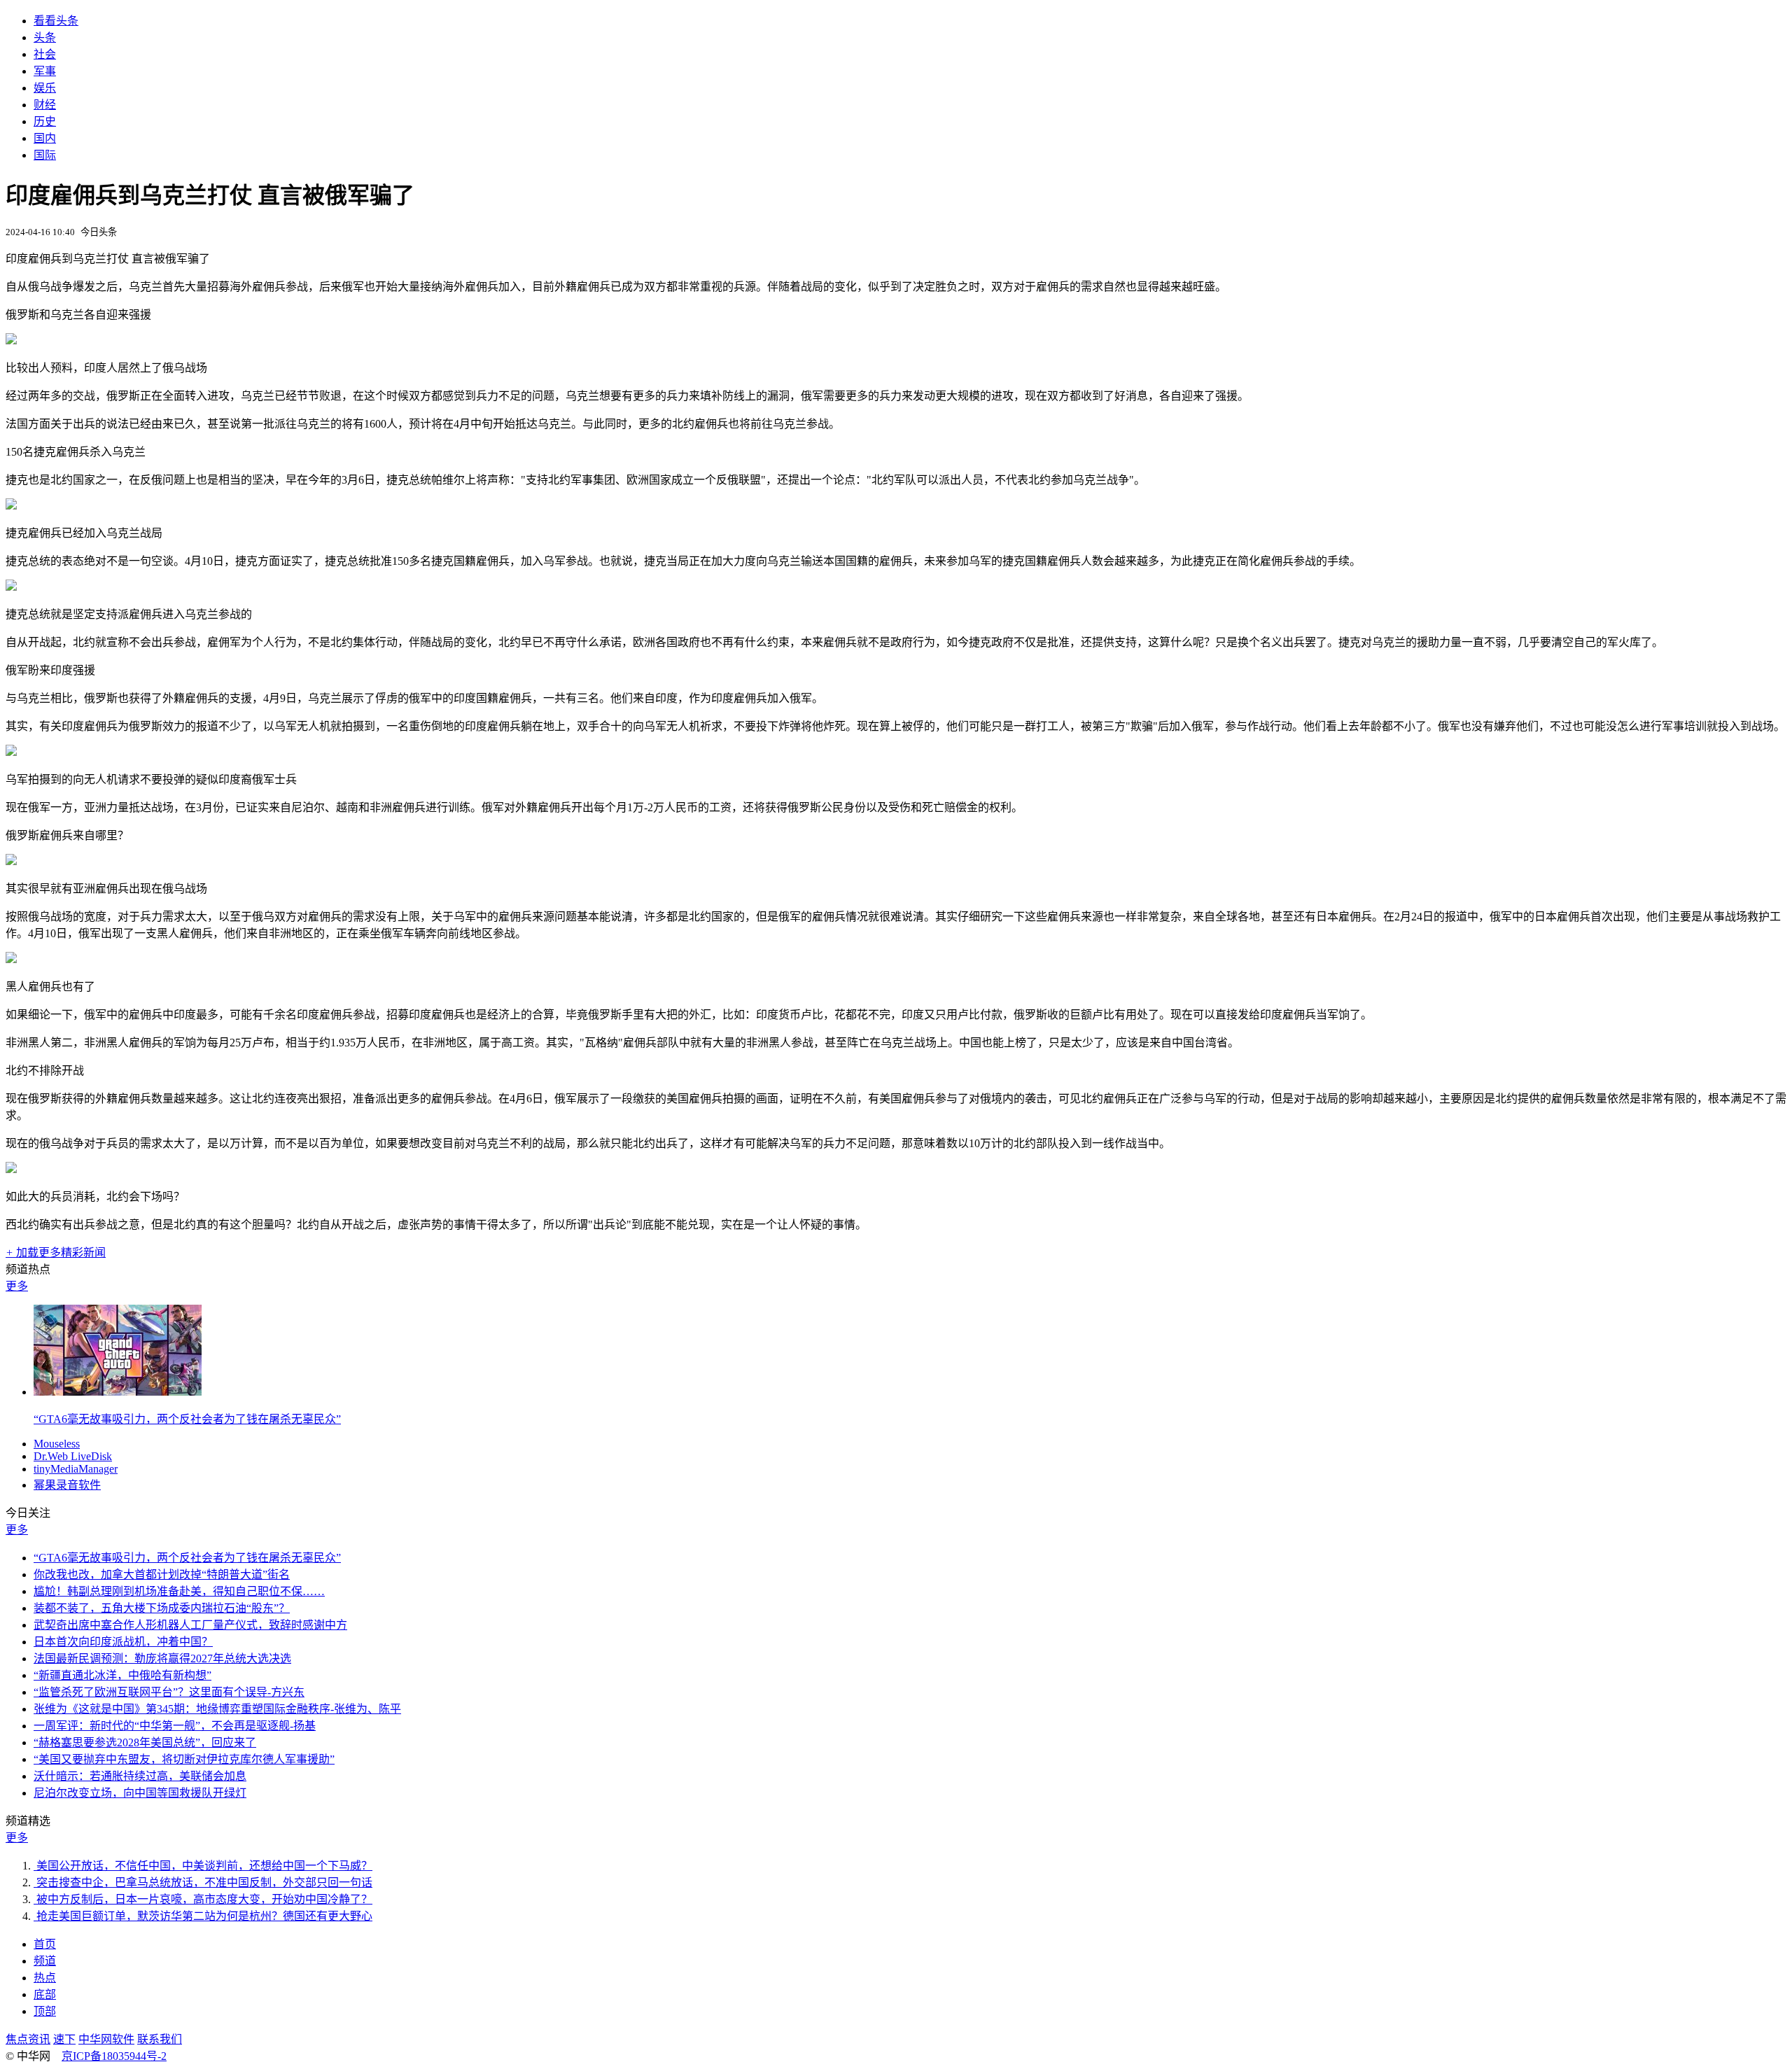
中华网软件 (106, 2039)
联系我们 (160, 2039)
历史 (45, 121)
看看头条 (56, 21)
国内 (45, 138)
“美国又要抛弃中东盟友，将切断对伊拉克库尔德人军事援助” (184, 1759)
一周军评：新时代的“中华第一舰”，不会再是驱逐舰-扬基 (175, 1726)
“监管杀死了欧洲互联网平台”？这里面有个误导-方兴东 (169, 1692)
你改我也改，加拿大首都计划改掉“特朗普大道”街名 (162, 1574)
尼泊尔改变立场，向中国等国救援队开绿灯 (140, 1793)
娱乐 (45, 88)
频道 (45, 1961)
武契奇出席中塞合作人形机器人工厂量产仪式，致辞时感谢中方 (190, 1625)
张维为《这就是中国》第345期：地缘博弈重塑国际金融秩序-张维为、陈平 (217, 1709)
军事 (45, 71)
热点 (45, 1978)
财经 (45, 105)
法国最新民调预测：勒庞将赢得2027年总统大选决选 (162, 1658)
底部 (45, 1994)
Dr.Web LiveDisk (73, 1456)
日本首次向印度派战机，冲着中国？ (123, 1642)
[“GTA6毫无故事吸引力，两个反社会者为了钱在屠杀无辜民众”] (118, 1392)
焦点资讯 (28, 2039)
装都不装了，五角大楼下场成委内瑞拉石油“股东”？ (162, 1608)
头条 (45, 37)
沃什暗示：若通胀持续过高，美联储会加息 (140, 1776)
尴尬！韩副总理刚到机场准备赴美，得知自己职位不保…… (179, 1591)
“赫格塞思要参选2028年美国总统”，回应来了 (145, 1742)
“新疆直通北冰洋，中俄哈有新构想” (122, 1675)
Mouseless (57, 1444)
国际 (45, 155)
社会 (45, 54)
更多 (17, 1286)
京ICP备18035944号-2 (114, 2056)
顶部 (45, 2011)
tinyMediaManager (76, 1469)
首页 (45, 1944)
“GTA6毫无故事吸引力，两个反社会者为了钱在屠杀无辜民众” (187, 1419)
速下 (64, 2039)
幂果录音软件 (67, 1485)
